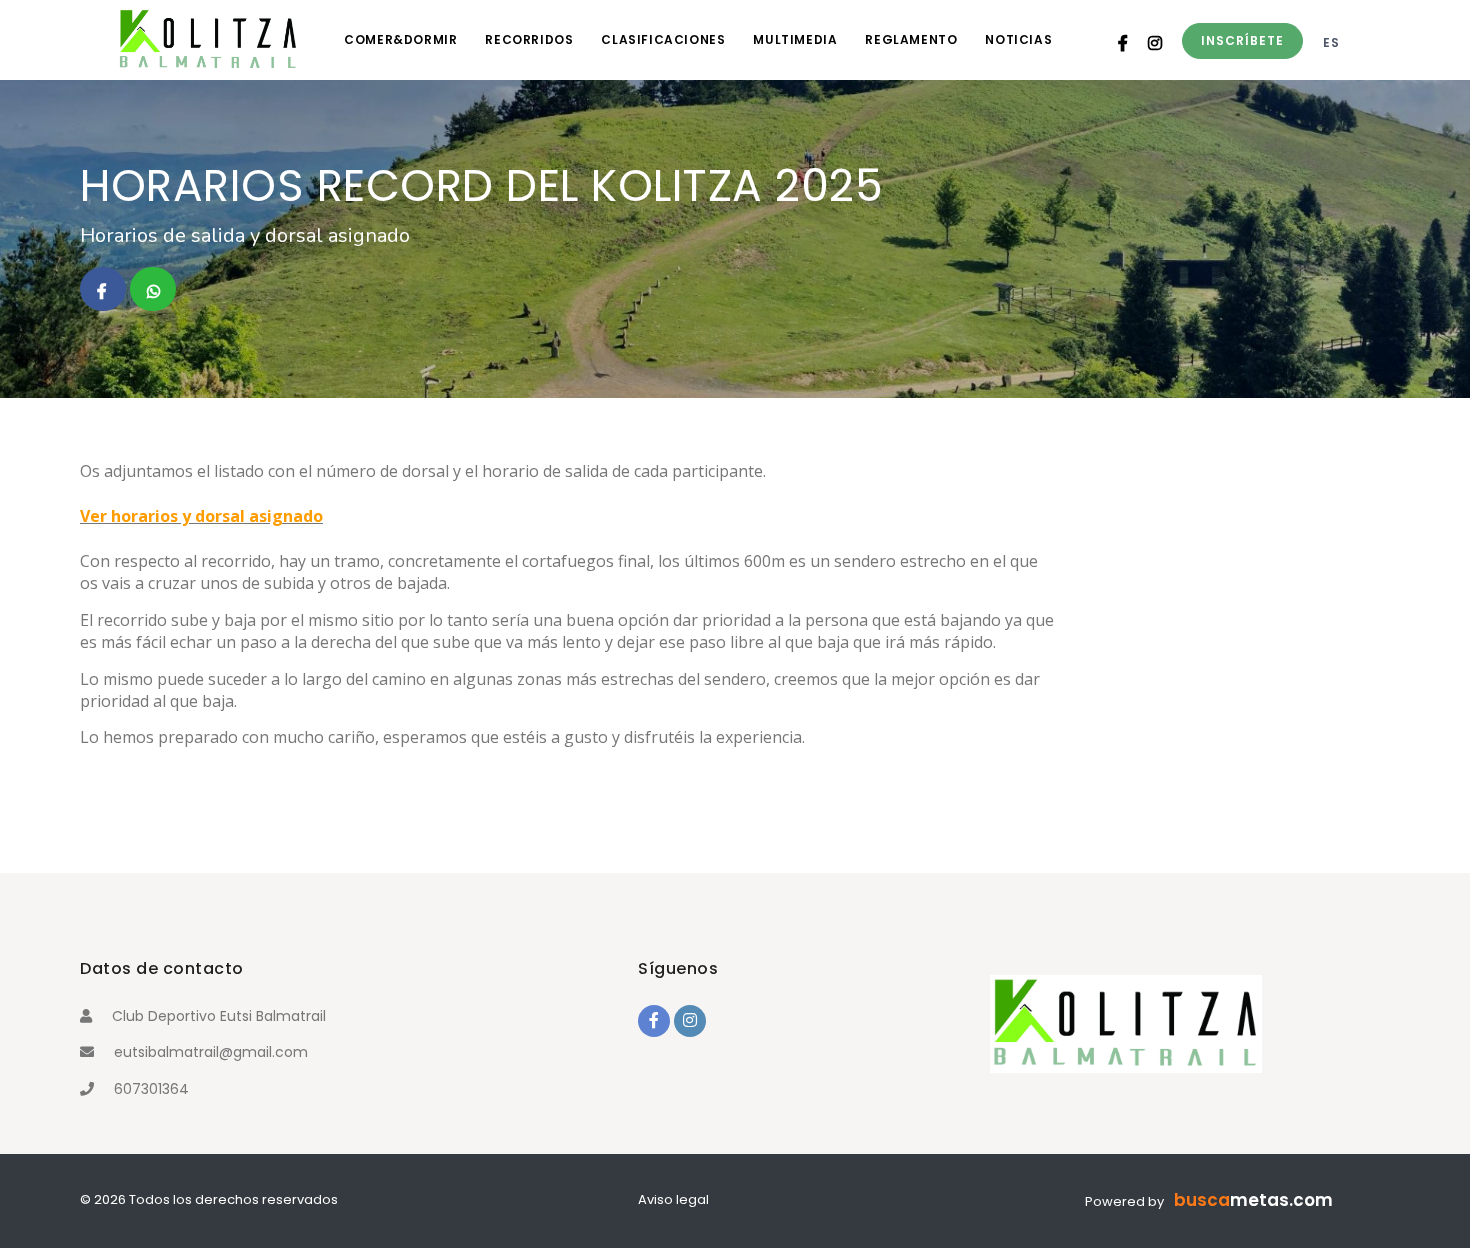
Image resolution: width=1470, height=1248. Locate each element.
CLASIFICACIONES (663, 39)
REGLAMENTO (911, 39)
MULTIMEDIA (795, 39)
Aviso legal (673, 1199)
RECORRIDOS (529, 39)
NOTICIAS (1018, 39)
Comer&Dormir (400, 39)
